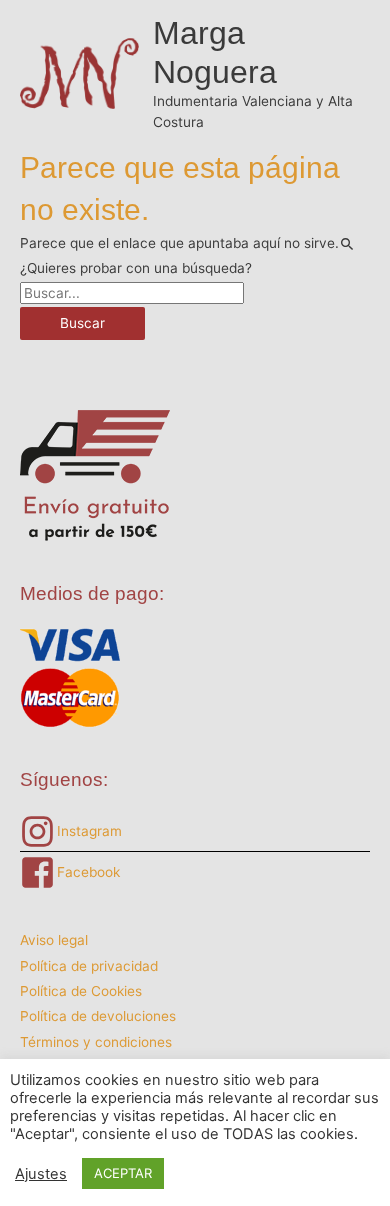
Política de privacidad (89, 966)
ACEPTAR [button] (123, 1173)
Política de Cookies (81, 991)
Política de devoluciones (98, 1016)
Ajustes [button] (41, 1174)
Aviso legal (54, 940)
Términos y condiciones (96, 1042)
